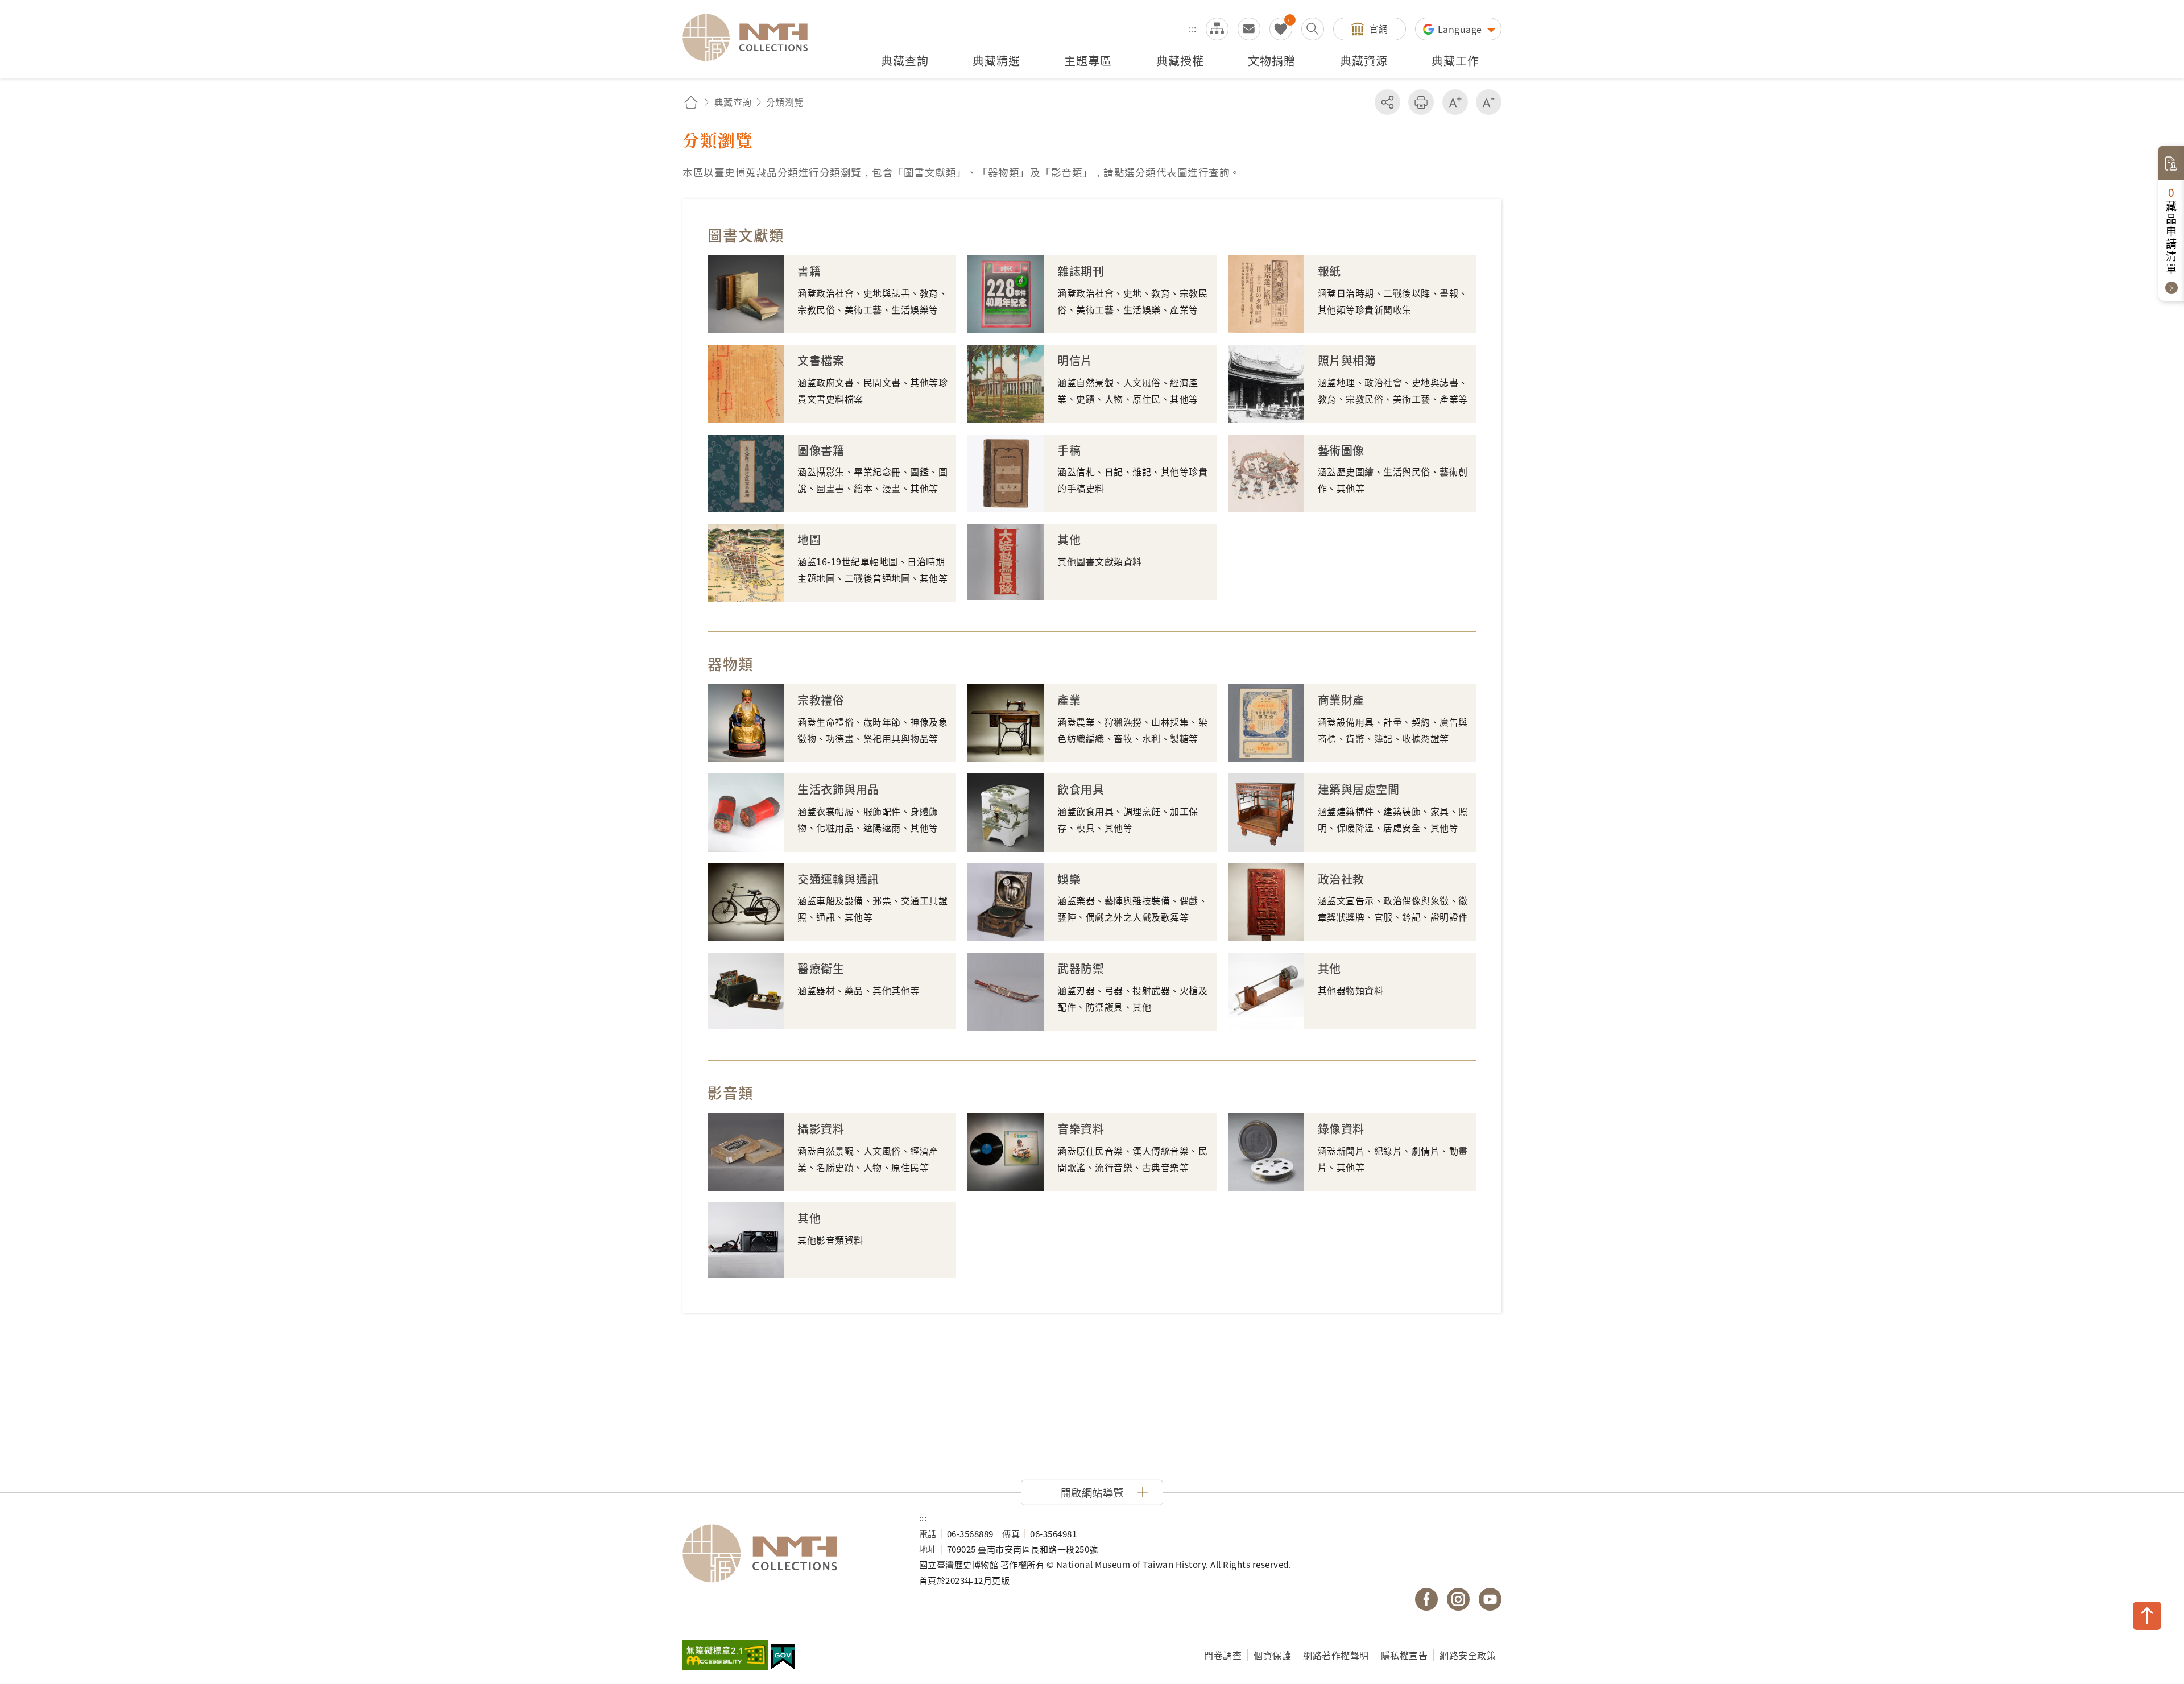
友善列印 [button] (1421, 102)
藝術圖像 (1341, 450)
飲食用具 (1081, 789)
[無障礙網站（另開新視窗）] (725, 1656)
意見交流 (1249, 29)
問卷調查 (1223, 1655)
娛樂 (1069, 879)
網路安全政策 (1468, 1655)
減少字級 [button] (1489, 102)
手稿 (1069, 450)
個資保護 (1272, 1655)
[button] (1092, 1492)
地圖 (809, 539)
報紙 (1329, 271)
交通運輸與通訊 (838, 879)
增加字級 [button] (1455, 102)
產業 (1069, 700)
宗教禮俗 (821, 700)
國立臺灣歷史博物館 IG (1458, 1599)
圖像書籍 (821, 450)
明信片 (1075, 360)
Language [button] (1461, 29)
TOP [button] (2147, 1616)
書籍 (809, 271)
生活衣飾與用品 (838, 789)
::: (1193, 28)
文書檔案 (821, 360)
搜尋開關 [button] (1313, 29)
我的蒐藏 (1281, 29)
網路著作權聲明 (1336, 1655)
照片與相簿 (1347, 360)
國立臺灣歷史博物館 (789, 1554)
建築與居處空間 (1359, 789)
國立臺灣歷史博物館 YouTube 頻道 (1490, 1599)
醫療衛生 (821, 968)
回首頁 (691, 102)
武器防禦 (1081, 968)
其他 (1069, 539)
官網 (1378, 28)
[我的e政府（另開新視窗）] (783, 1658)
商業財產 (1341, 700)
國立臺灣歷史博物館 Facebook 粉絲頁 (1426, 1599)
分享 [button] (1387, 102)
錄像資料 (1341, 1129)
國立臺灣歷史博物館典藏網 (752, 38)
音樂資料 (1081, 1129)
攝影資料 (821, 1129)
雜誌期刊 (1081, 271)
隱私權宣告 (1405, 1655)
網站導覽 (1217, 29)
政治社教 (1341, 879)
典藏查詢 (733, 102)
